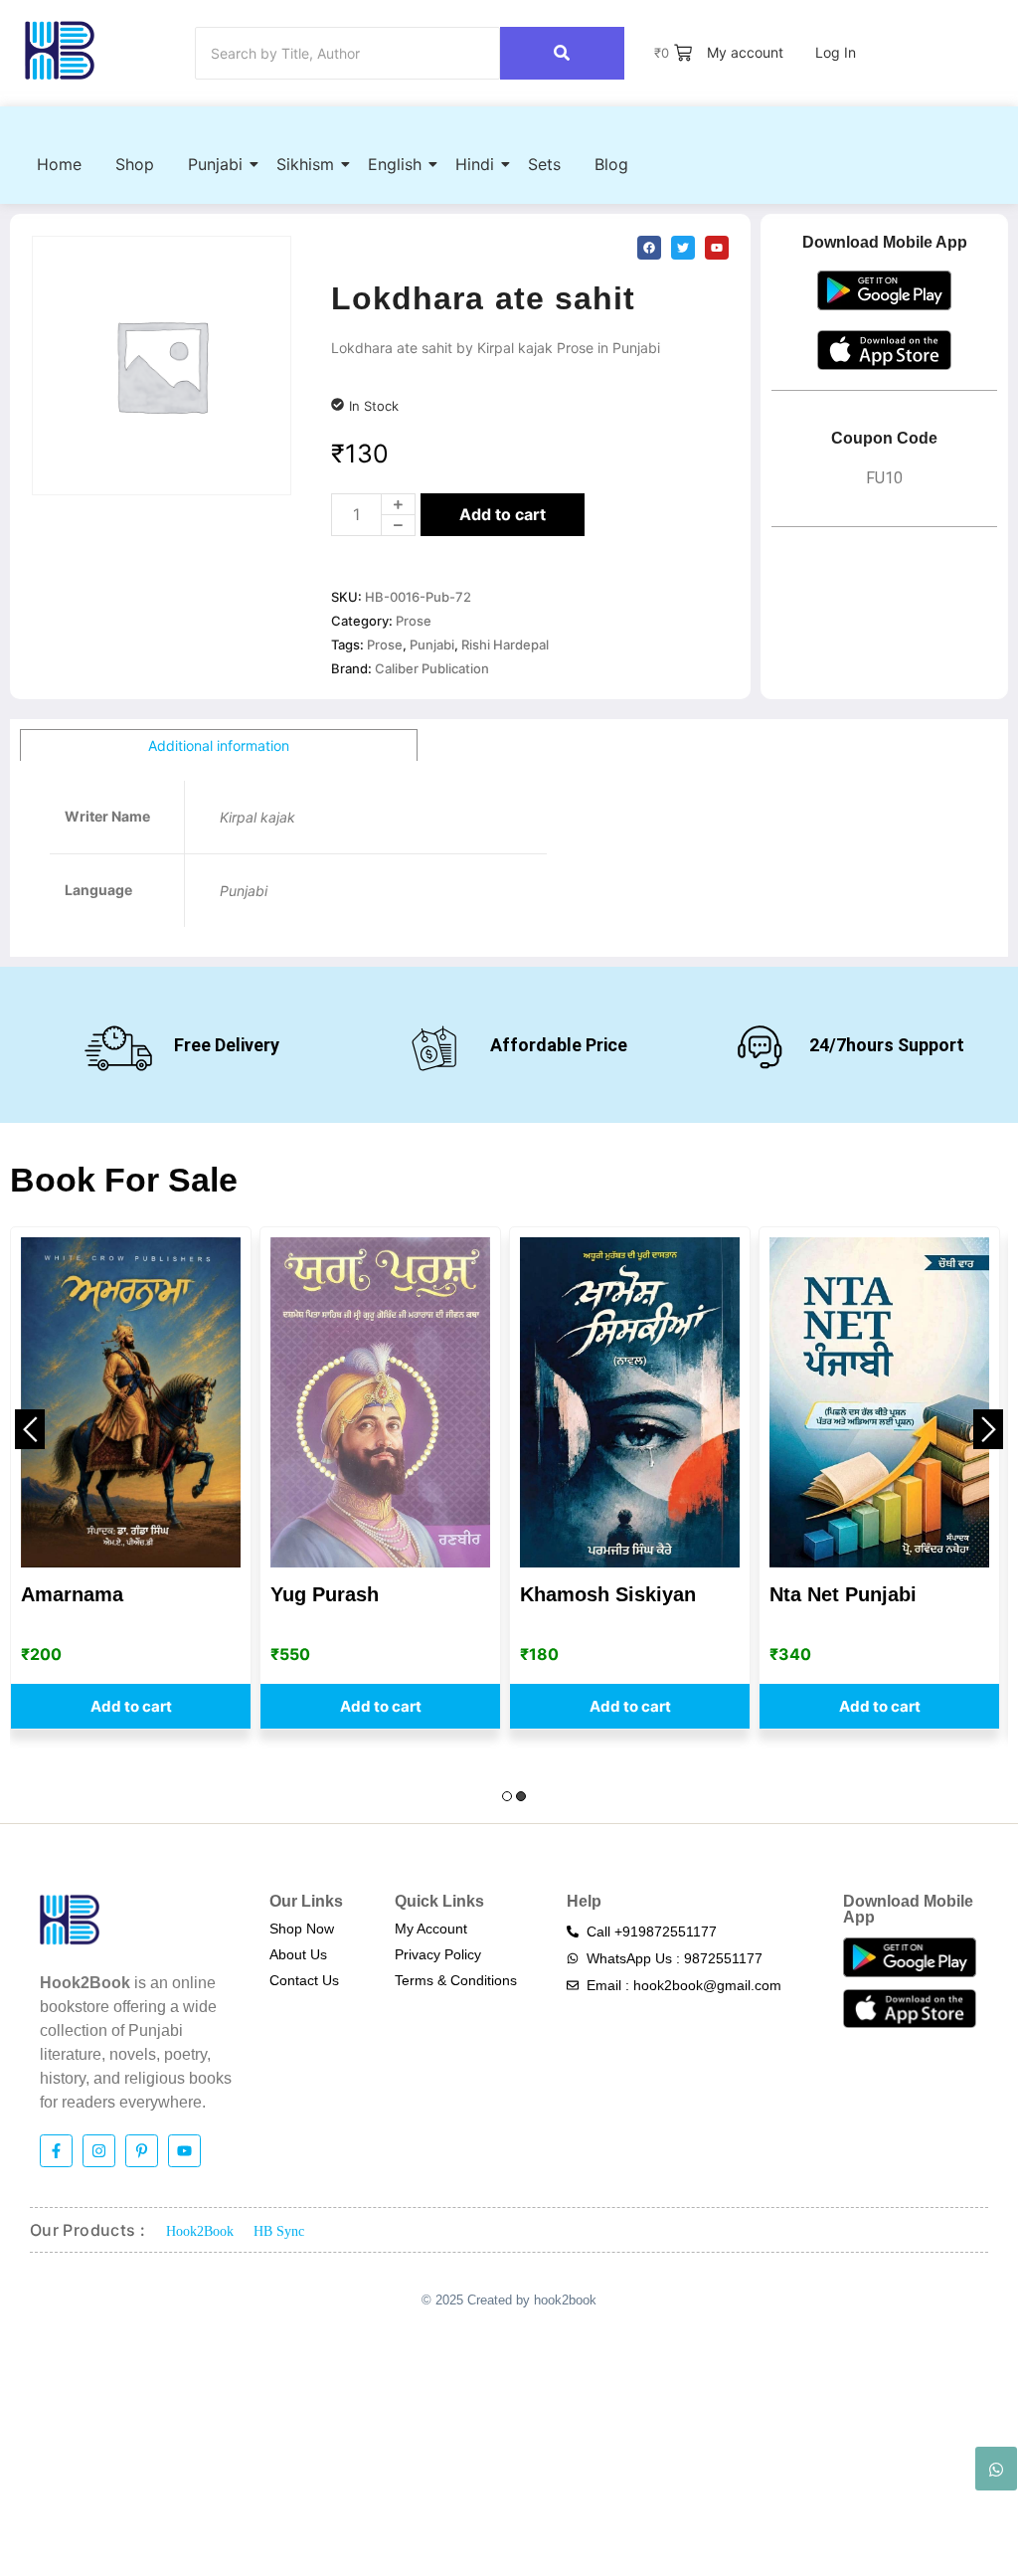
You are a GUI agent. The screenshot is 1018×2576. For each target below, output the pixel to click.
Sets (544, 164)
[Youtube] (184, 2151)
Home (59, 164)
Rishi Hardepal (505, 644)
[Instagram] (99, 2151)
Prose (414, 621)
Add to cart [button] (131, 1706)
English (395, 164)
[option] (131, 1478)
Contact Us (304, 1980)
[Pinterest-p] (142, 2151)
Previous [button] (30, 1429)
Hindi (475, 164)
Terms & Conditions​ (456, 1980)
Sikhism (305, 164)
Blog (611, 164)
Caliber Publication (432, 668)
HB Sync (279, 2231)
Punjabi (215, 164)
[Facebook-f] (56, 2151)
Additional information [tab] (219, 745)
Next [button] (988, 1429)
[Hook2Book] (60, 50)
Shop (135, 164)
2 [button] (521, 1796)
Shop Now (302, 1929)
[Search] (562, 53)
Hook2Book (200, 2231)
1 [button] (507, 1796)
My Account (431, 1929)
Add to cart (503, 514)
